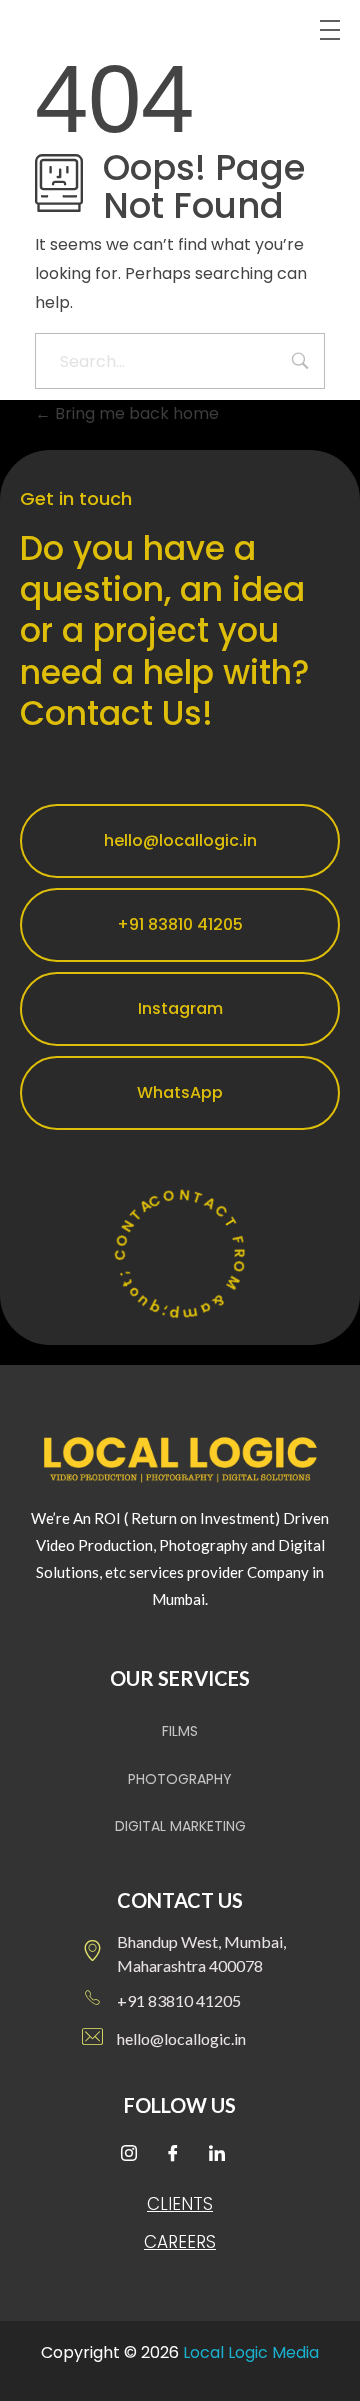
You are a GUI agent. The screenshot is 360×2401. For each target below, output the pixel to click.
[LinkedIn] (224, 2155)
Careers (180, 2242)
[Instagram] (136, 2155)
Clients (180, 2204)
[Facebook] (180, 2155)
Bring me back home (135, 413)
